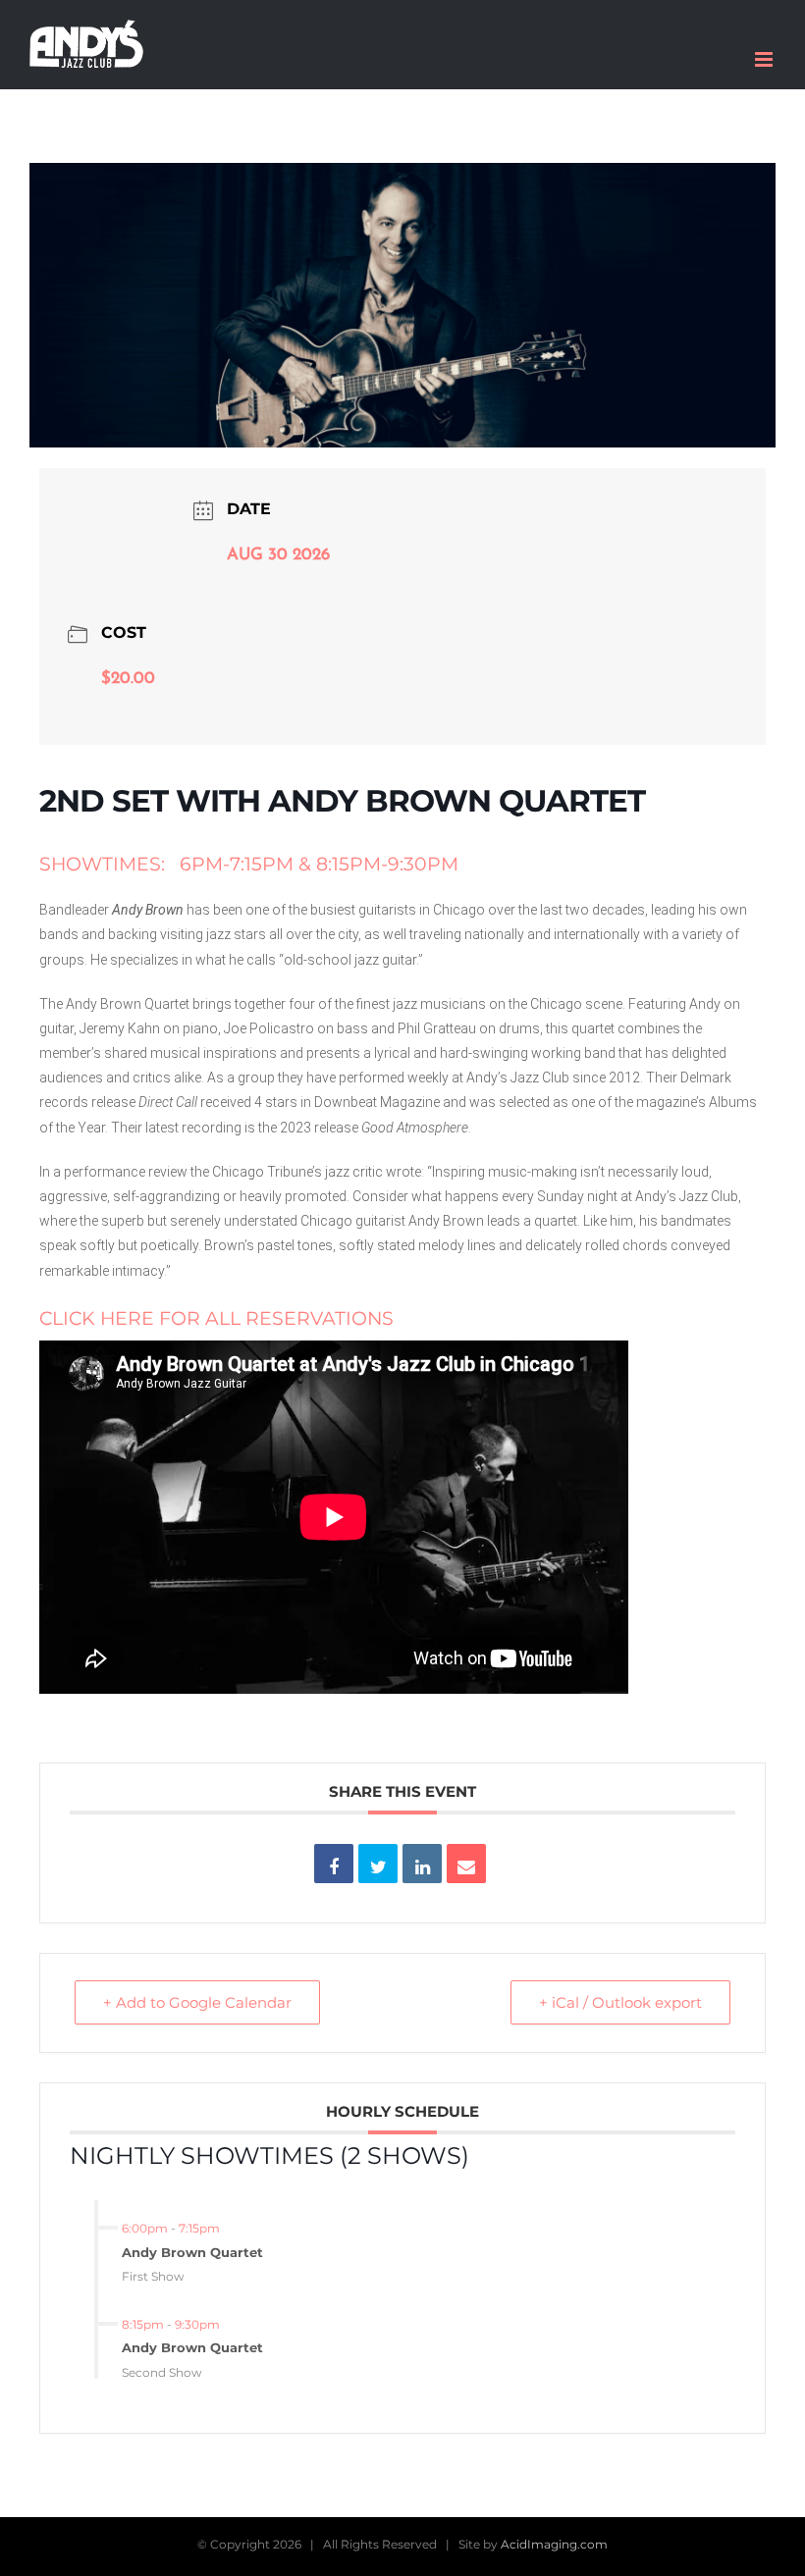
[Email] (466, 1864)
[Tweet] (378, 1864)
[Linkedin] (422, 1864)
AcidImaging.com (554, 2544)
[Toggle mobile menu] (765, 59)
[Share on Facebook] (334, 1864)
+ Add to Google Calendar (197, 2002)
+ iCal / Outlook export (620, 2002)
